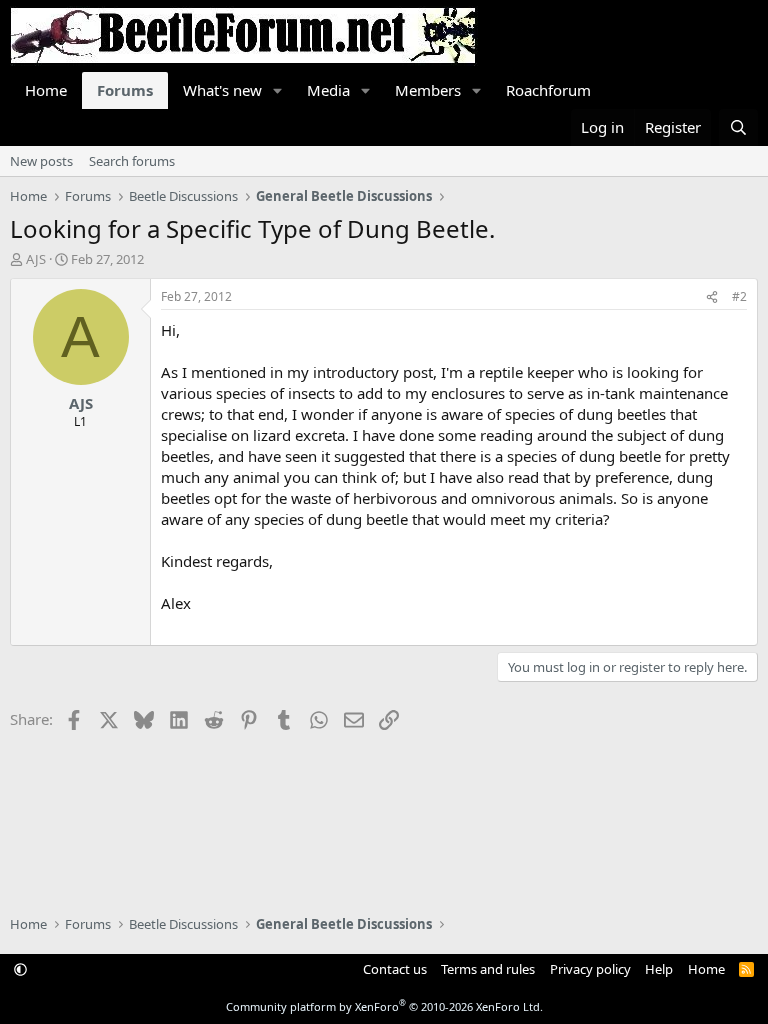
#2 (739, 296)
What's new (222, 90)
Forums (125, 90)
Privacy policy (590, 969)
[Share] (712, 297)
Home (46, 90)
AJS (36, 259)
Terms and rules (488, 969)
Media (328, 90)
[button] (278, 90)
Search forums (132, 161)
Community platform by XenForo (384, 1006)
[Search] (738, 127)
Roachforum (548, 90)
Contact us (395, 969)
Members (428, 90)
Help (659, 969)
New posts (41, 161)
